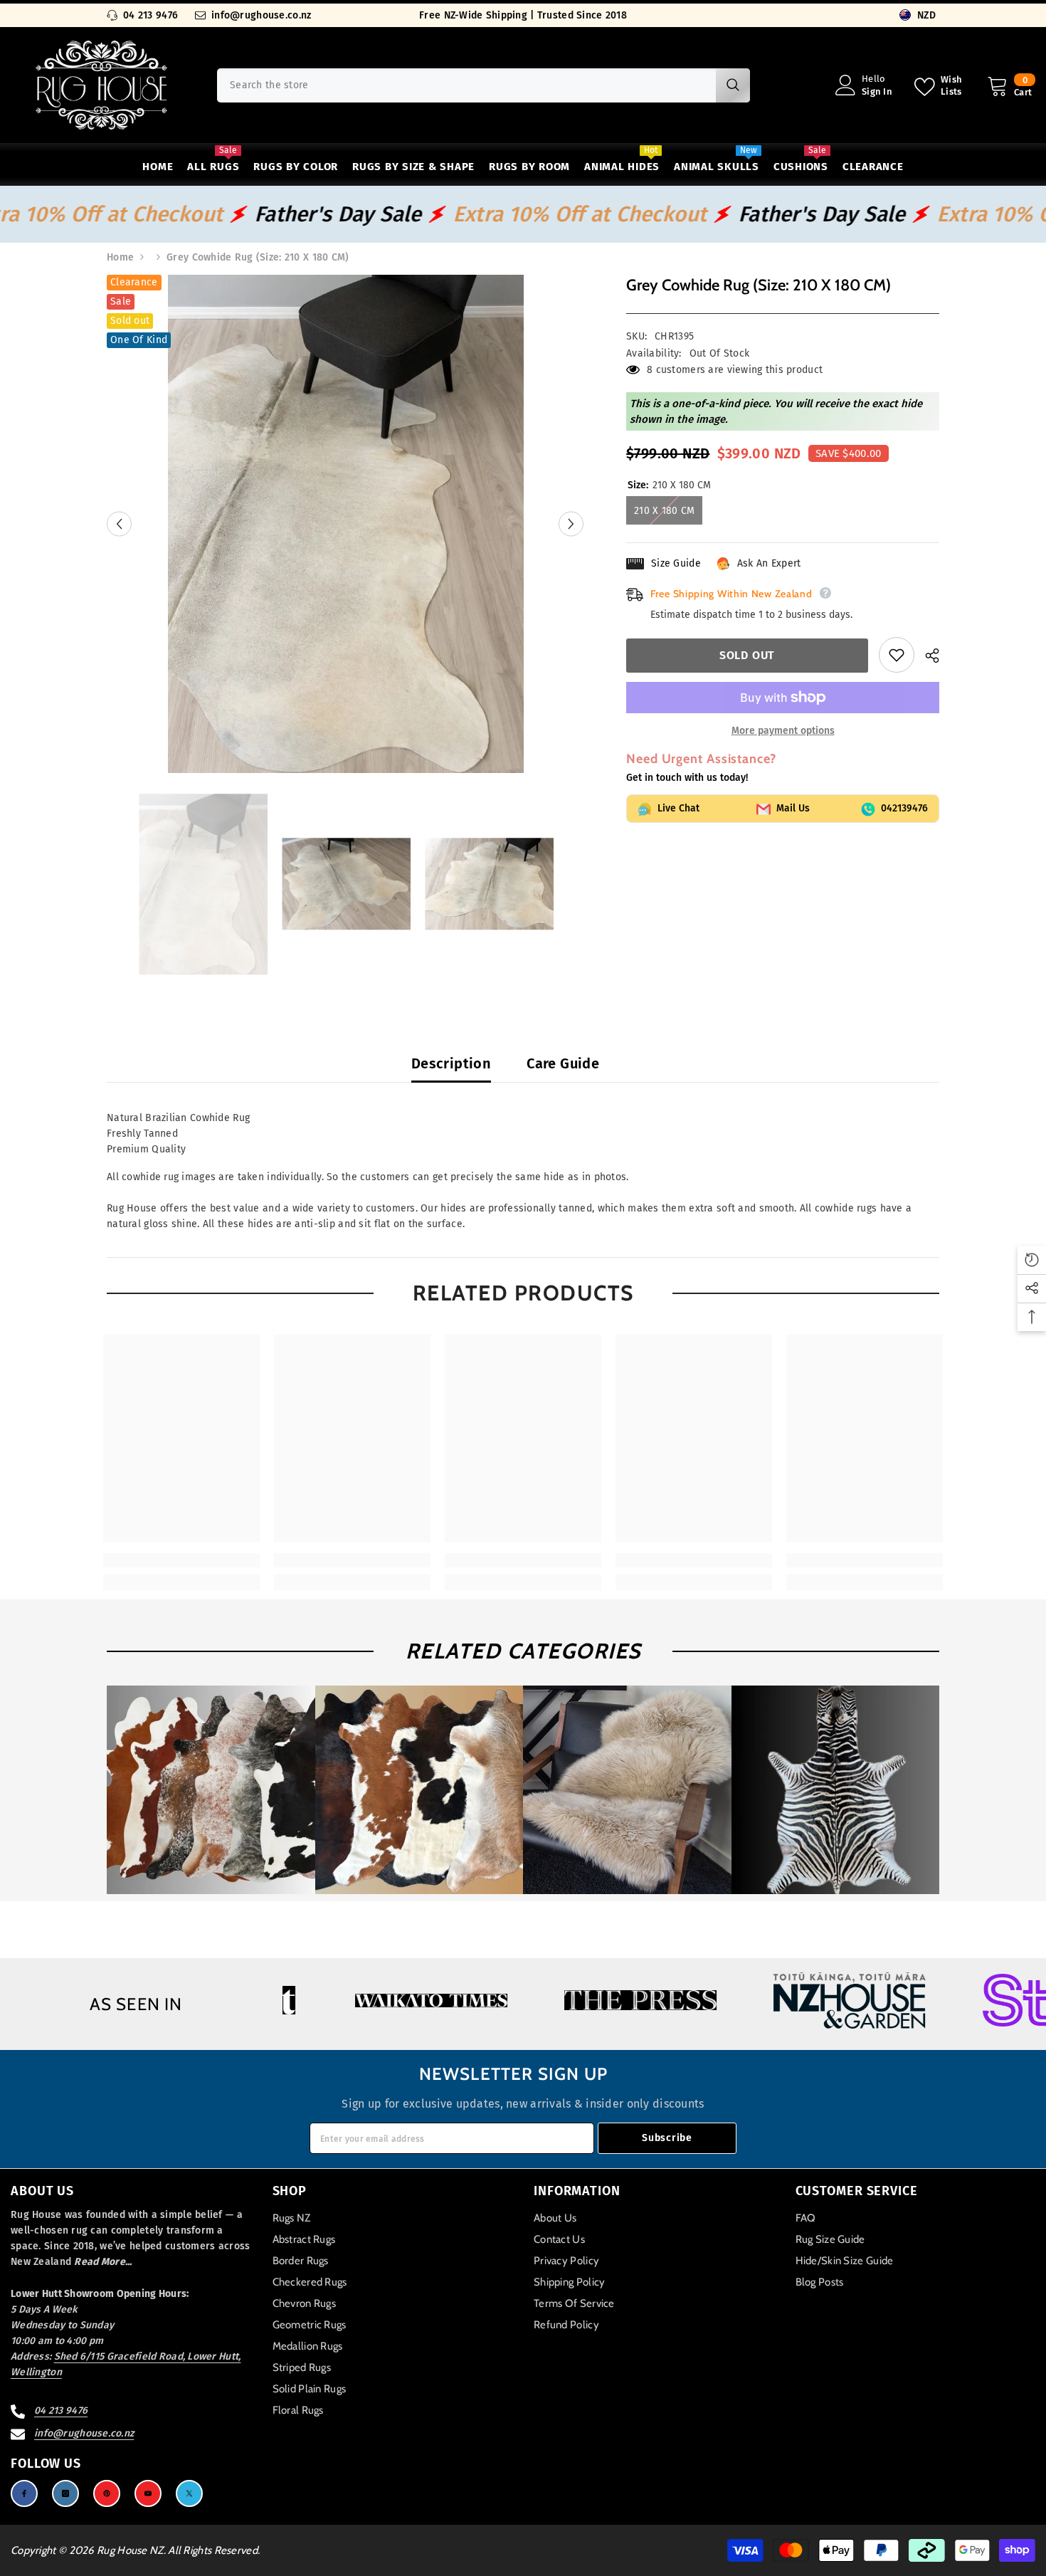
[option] (345, 524)
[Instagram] (65, 2493)
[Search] (484, 85)
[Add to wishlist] (897, 655)
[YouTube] (148, 2493)
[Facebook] (24, 2493)
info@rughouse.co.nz (261, 15)
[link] (181, 1560)
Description (451, 1063)
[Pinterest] (107, 2493)
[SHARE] (927, 656)
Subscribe (667, 2138)
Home (120, 257)
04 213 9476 (150, 15)
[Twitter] (189, 2493)
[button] (119, 524)
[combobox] (466, 85)
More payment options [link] (783, 731)
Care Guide (563, 1063)
